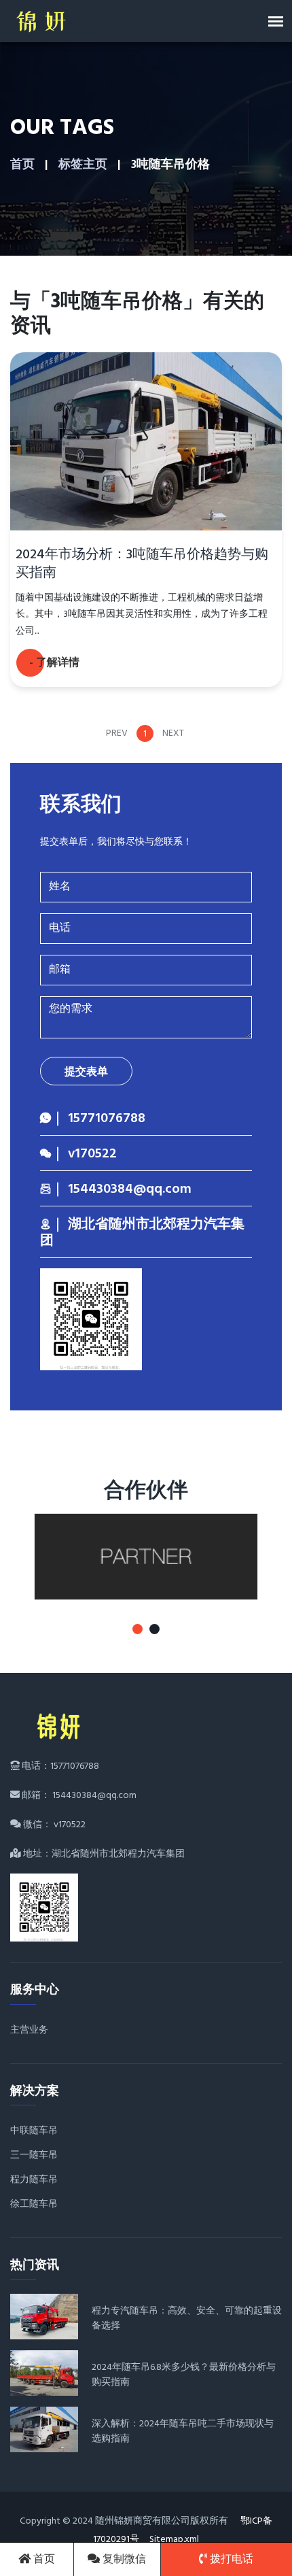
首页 (22, 165)
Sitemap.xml (174, 2540)
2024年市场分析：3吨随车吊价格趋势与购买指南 (142, 564)
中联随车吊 (34, 2131)
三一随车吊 (34, 2155)
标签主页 (83, 165)
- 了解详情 (54, 663)
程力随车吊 (34, 2180)
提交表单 (86, 1072)
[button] (138, 1629)
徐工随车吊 (34, 2204)
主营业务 (29, 2030)
